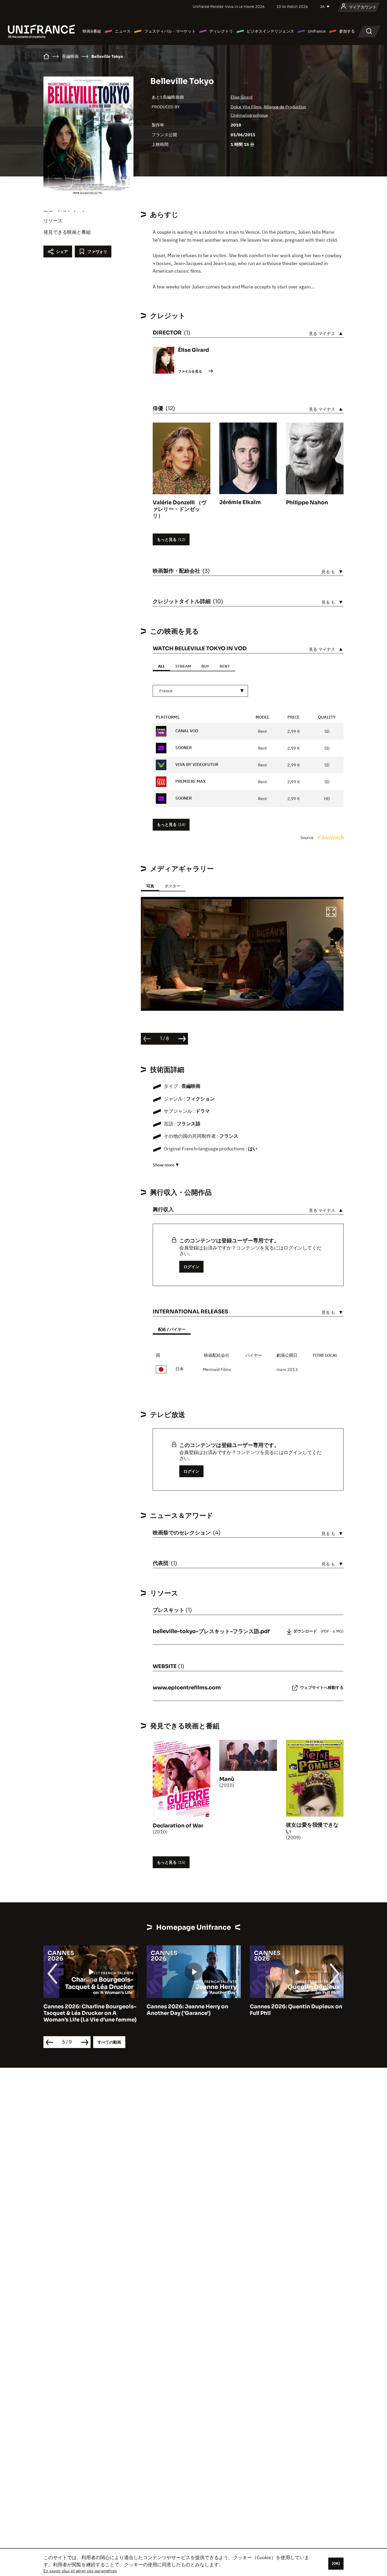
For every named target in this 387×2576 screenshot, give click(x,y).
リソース (53, 221)
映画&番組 (92, 31)
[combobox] (200, 691)
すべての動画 (109, 2042)
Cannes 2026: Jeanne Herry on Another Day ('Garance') (187, 2010)
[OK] (336, 2563)
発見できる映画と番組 (67, 232)
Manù (227, 1779)
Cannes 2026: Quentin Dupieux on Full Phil (296, 2010)
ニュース (123, 31)
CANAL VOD (186, 731)
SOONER (183, 748)
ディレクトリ (221, 31)
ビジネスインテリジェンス (270, 31)
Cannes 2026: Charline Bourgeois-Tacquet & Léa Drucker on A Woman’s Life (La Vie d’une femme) (90, 2013)
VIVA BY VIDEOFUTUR (196, 764)
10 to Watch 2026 (292, 6)
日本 (180, 1369)
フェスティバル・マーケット (170, 31)
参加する (347, 31)
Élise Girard (242, 97)
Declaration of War (178, 1826)
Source (307, 837)
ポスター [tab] (172, 886)
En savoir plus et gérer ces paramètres (80, 2571)
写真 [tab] (150, 886)
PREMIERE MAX (190, 781)
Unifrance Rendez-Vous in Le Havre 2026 (229, 6)
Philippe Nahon (307, 503)
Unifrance (317, 31)
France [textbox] (166, 691)
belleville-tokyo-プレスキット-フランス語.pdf (211, 1631)
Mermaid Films (217, 1369)
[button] (331, 913)
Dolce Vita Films (246, 107)
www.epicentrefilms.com (187, 1688)
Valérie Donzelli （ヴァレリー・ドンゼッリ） (180, 509)
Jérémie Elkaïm (240, 502)
